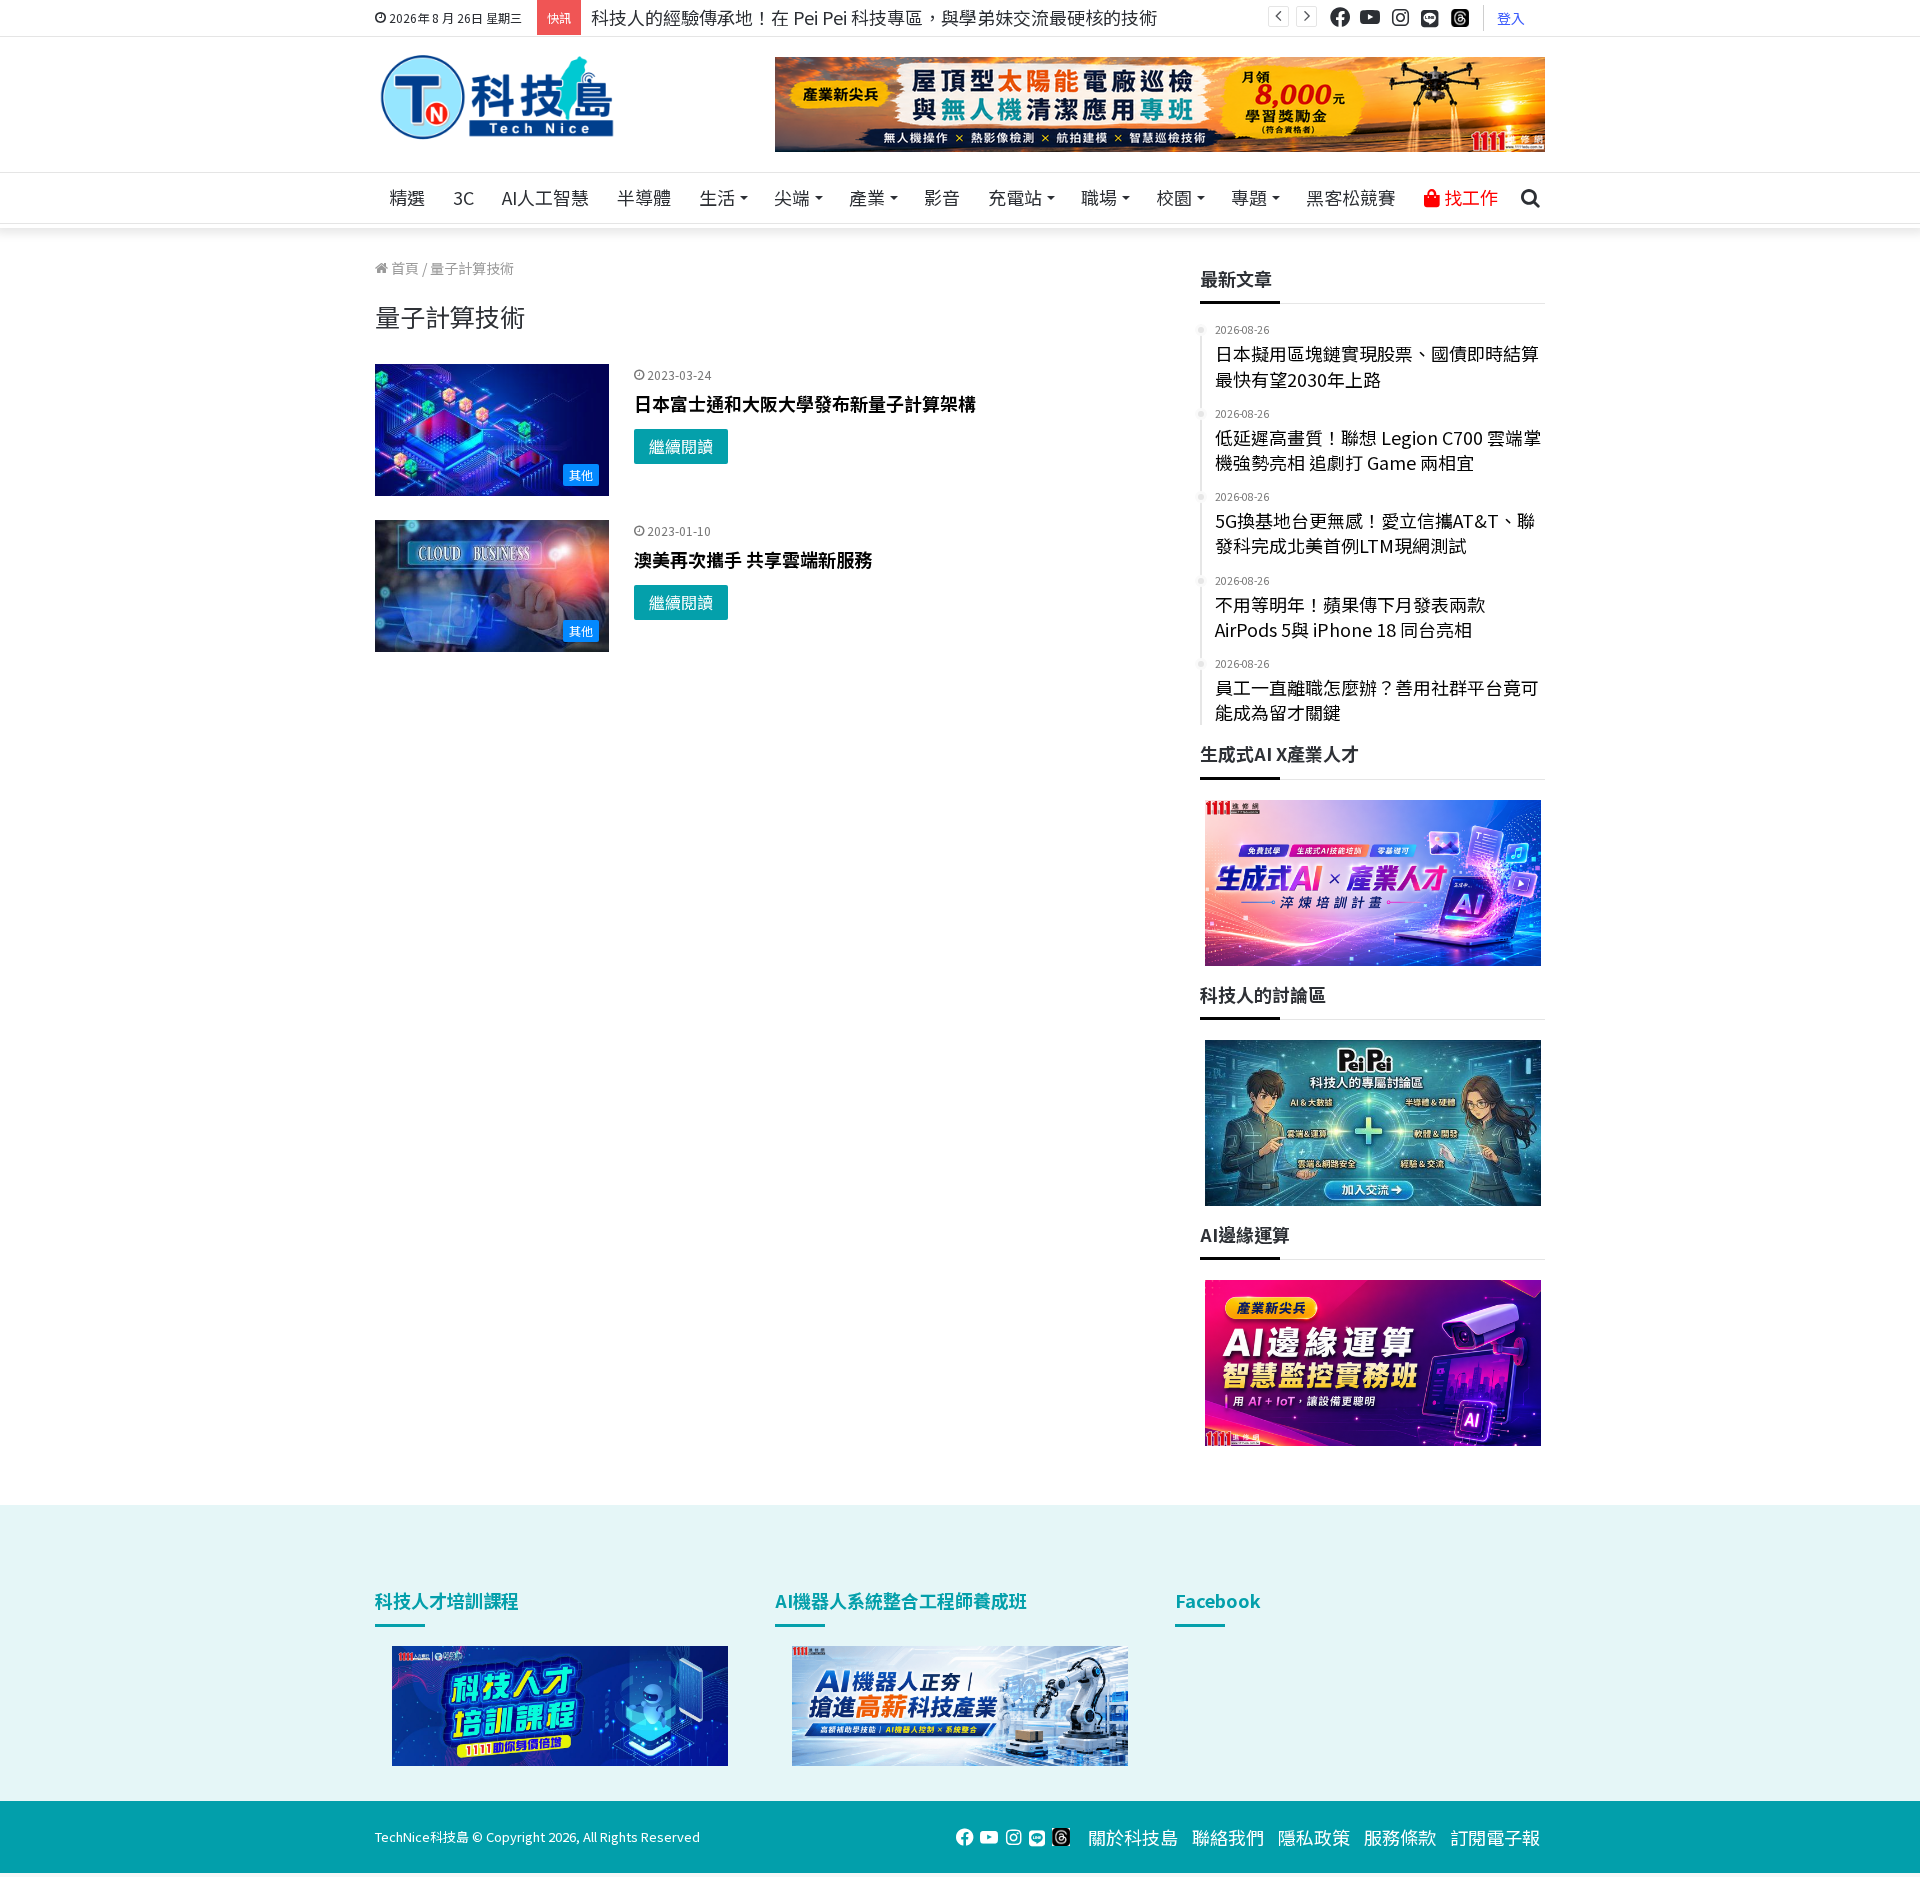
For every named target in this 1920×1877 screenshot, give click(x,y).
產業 (867, 197)
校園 (1174, 197)
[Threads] (1460, 17)
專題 (1249, 197)
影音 (942, 197)
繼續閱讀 (681, 446)
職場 (1099, 197)
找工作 (1469, 197)
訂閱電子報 (1495, 1837)
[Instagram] (1400, 17)
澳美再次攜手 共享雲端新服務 (753, 559)
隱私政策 (1314, 1837)
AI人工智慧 (545, 197)
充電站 (1015, 197)
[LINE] (1430, 18)
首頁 (403, 268)
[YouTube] (1370, 17)
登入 (1511, 18)
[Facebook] (1340, 17)
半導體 (644, 197)
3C (463, 197)
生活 (717, 197)
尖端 (792, 197)
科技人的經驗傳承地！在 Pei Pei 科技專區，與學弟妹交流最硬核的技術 (874, 17)
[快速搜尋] (1530, 198)
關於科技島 (1133, 1837)
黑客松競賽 (1351, 197)
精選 (407, 197)
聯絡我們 (1228, 1837)
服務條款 (1400, 1837)
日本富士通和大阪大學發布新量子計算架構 (805, 403)
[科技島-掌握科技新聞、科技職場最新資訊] (497, 97)
